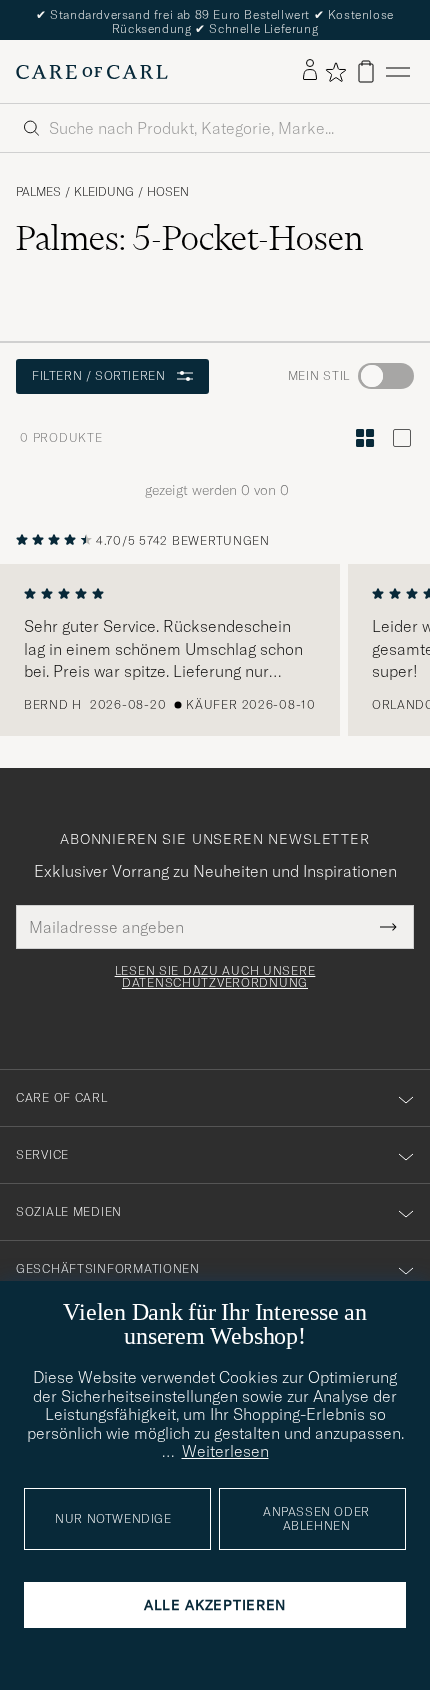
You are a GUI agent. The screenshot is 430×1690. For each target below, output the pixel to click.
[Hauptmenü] (398, 71)
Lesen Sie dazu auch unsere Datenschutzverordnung (215, 977)
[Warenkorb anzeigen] (366, 71)
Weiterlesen (225, 1451)
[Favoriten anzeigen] (335, 72)
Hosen (168, 192)
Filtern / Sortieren (98, 375)
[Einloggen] (310, 71)
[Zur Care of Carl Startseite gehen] (92, 72)
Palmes (38, 192)
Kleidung (104, 192)
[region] (215, 650)
